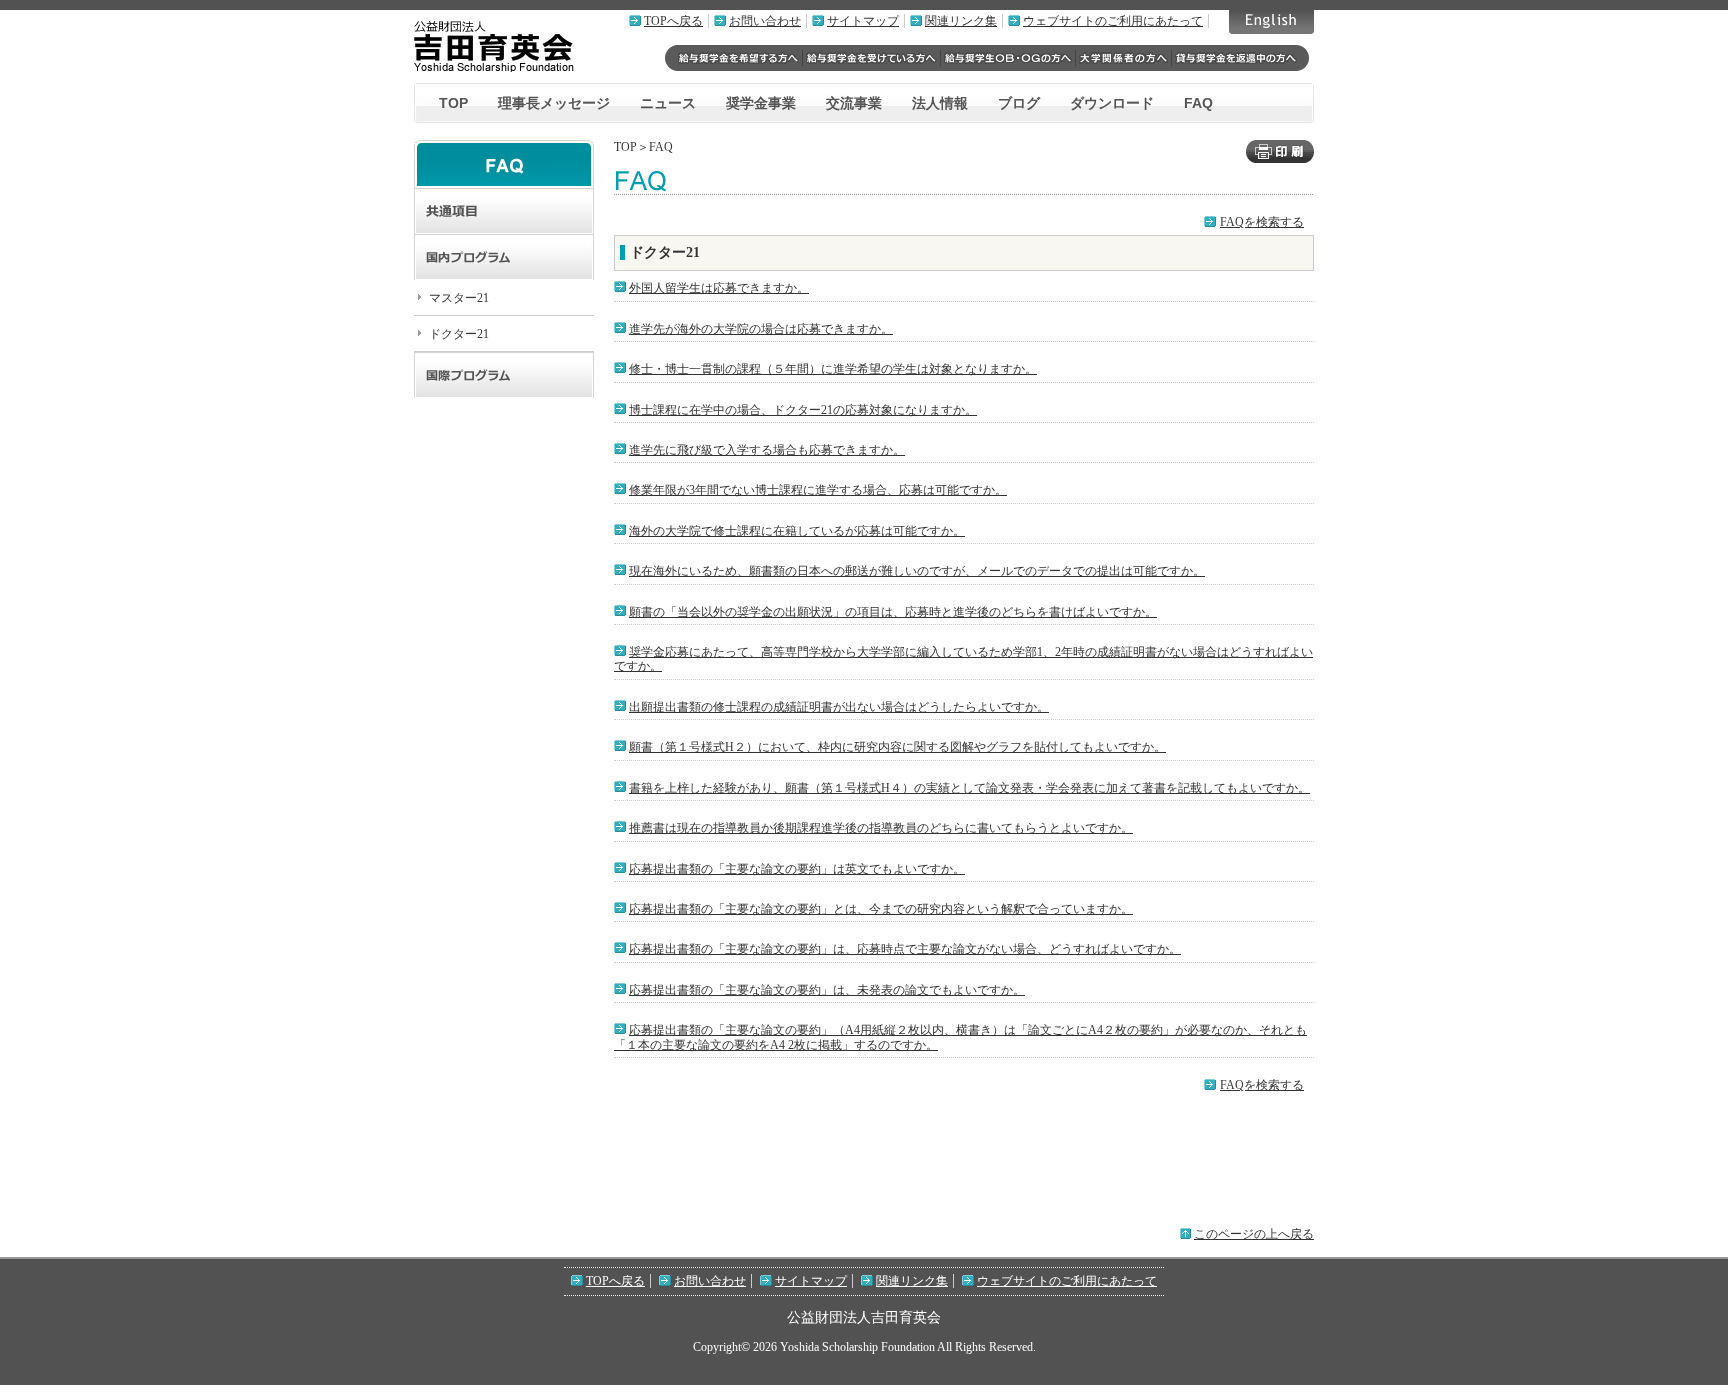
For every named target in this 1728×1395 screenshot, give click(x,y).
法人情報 (940, 103)
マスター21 (459, 298)
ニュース (668, 103)
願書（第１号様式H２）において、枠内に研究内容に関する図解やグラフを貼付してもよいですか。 (897, 747)
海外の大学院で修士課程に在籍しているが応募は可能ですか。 (797, 531)
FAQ (1198, 103)
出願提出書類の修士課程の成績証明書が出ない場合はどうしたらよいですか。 (839, 707)
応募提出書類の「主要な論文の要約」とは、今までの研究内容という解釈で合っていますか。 (881, 909)
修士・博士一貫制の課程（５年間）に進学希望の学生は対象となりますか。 (833, 369)
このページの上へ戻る (1254, 1234)
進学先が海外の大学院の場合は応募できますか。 (761, 329)
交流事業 (854, 103)
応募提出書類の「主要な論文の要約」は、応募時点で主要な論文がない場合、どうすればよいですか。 (905, 949)
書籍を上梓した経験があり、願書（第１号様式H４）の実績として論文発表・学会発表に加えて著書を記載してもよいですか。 (969, 788)
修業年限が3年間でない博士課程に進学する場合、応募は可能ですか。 (818, 490)
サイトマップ (863, 21)
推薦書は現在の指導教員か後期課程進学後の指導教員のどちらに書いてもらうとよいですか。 (881, 828)
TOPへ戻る (673, 21)
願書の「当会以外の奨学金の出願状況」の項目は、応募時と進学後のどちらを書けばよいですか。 (893, 612)
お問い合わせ (765, 21)
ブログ (1019, 103)
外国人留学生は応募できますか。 (719, 288)
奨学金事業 (761, 103)
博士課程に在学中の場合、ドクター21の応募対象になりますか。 (803, 410)
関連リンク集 (961, 21)
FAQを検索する (1262, 222)
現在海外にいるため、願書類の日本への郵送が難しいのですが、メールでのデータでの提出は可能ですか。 (917, 571)
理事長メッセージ (554, 103)
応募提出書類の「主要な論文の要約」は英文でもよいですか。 (797, 869)
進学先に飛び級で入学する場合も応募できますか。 (767, 450)
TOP (453, 103)
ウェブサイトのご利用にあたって (1113, 21)
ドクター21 (459, 334)
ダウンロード (1112, 103)
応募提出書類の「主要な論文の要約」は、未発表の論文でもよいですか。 (827, 990)
